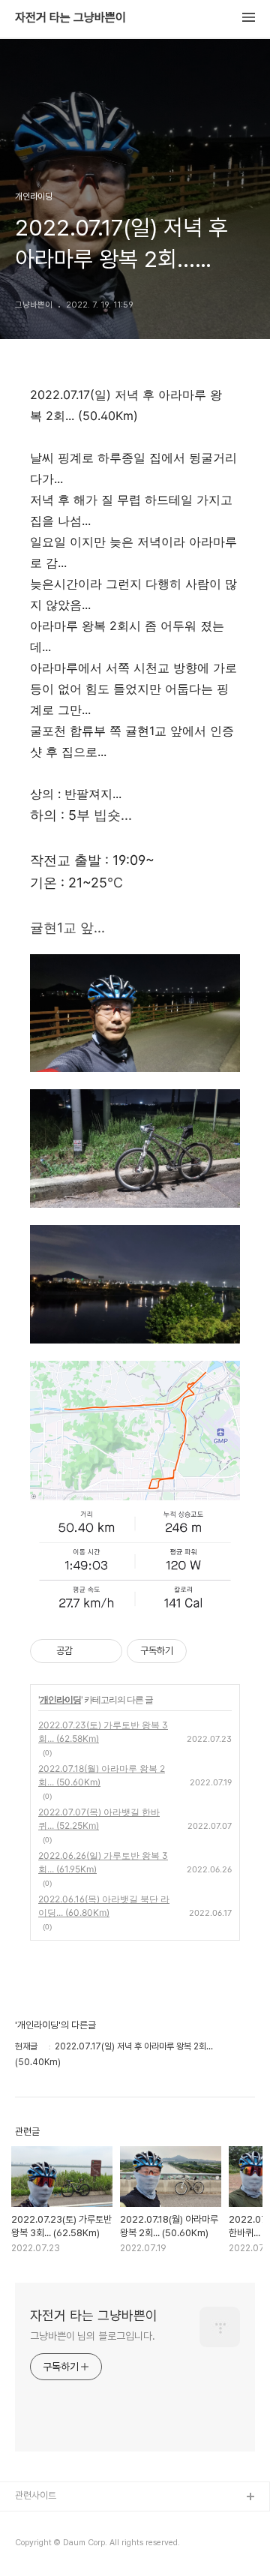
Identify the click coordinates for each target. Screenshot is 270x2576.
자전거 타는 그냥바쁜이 (70, 18)
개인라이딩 (60, 1699)
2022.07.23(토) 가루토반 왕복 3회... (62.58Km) (103, 1732)
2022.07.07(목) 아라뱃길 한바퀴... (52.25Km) (99, 1819)
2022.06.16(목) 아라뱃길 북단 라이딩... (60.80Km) (104, 1906)
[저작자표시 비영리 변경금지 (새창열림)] (207, 1651)
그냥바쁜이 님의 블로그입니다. (92, 2336)
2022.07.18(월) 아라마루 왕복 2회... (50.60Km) (102, 1775)
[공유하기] (87, 1651)
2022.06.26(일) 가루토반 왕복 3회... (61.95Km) (103, 1862)
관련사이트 (36, 2495)
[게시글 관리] (105, 1651)
